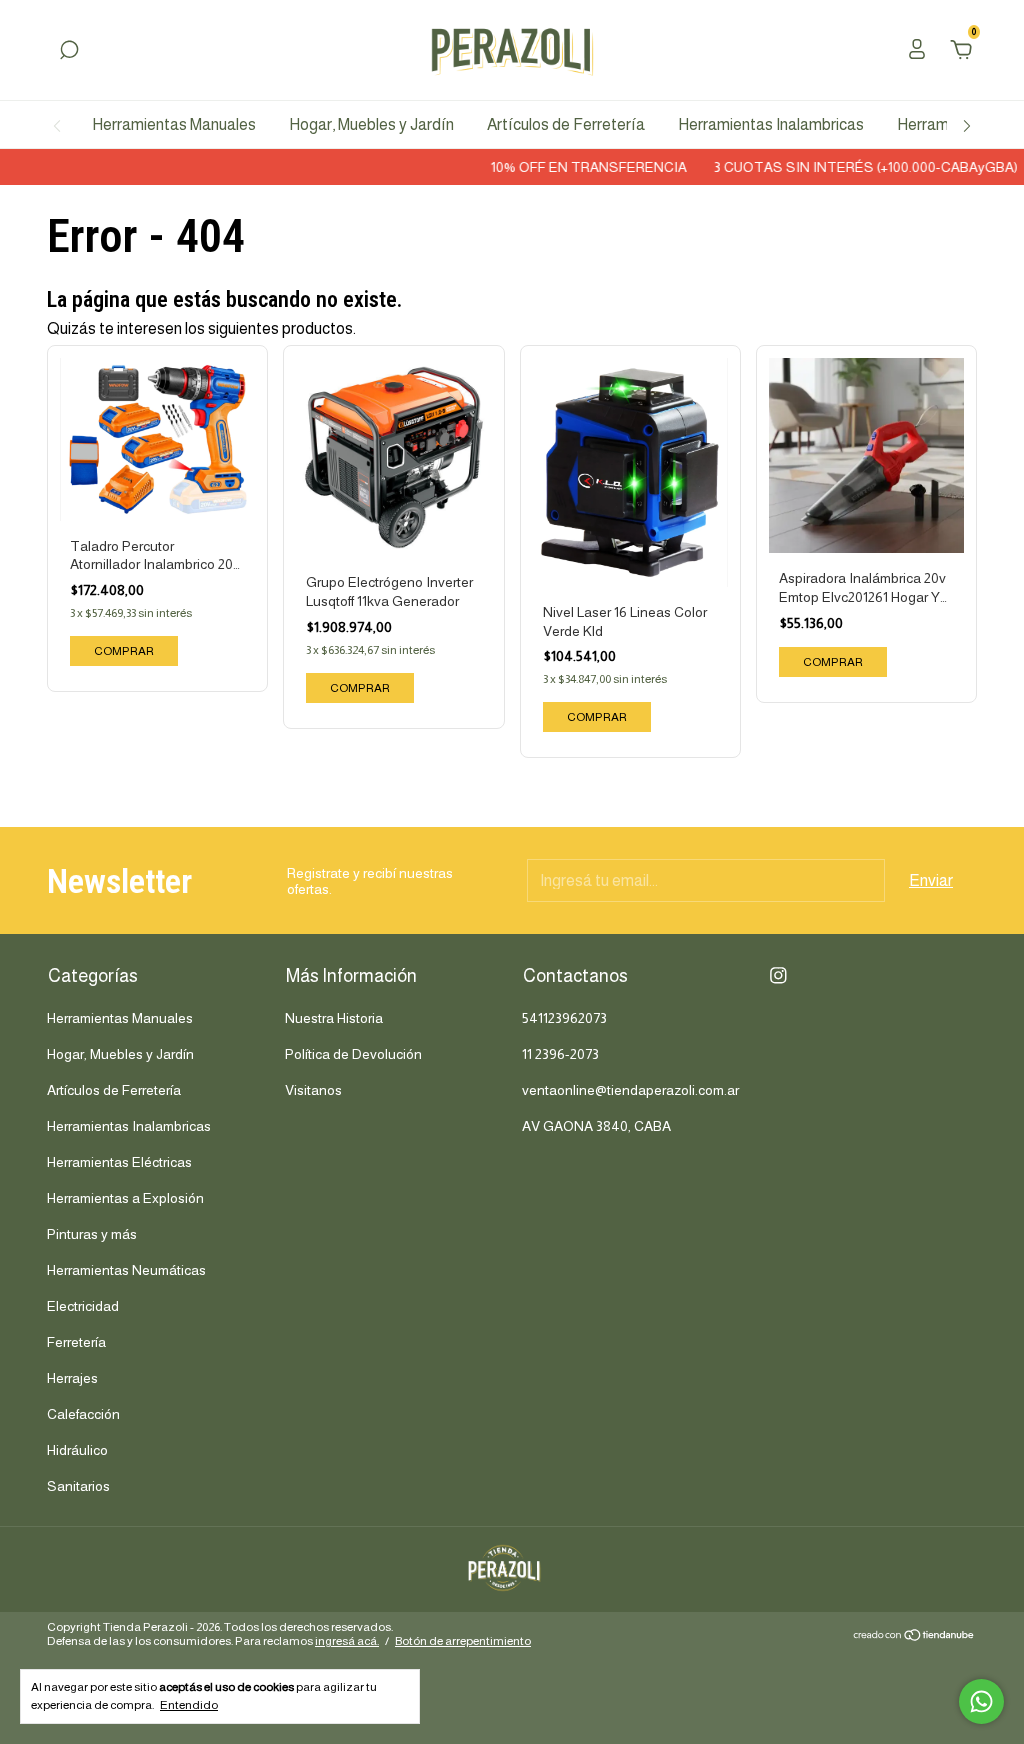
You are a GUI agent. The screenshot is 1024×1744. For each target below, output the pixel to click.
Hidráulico (77, 1450)
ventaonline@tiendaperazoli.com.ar (630, 1090)
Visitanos (313, 1090)
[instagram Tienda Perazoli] (778, 975)
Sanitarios (78, 1486)
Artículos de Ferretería (566, 124)
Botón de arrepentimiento (463, 1641)
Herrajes (72, 1378)
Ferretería (76, 1342)
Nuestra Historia (334, 1018)
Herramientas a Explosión (125, 1198)
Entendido (189, 1705)
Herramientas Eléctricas (119, 1162)
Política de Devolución (353, 1054)
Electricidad (83, 1306)
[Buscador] (69, 50)
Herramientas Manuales (174, 124)
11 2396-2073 (560, 1054)
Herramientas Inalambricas (771, 124)
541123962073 (564, 1018)
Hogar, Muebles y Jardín (371, 124)
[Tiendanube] (914, 1636)
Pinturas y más (92, 1234)
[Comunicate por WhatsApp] (981, 1701)
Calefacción (83, 1414)
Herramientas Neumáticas (126, 1270)
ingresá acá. (347, 1641)
